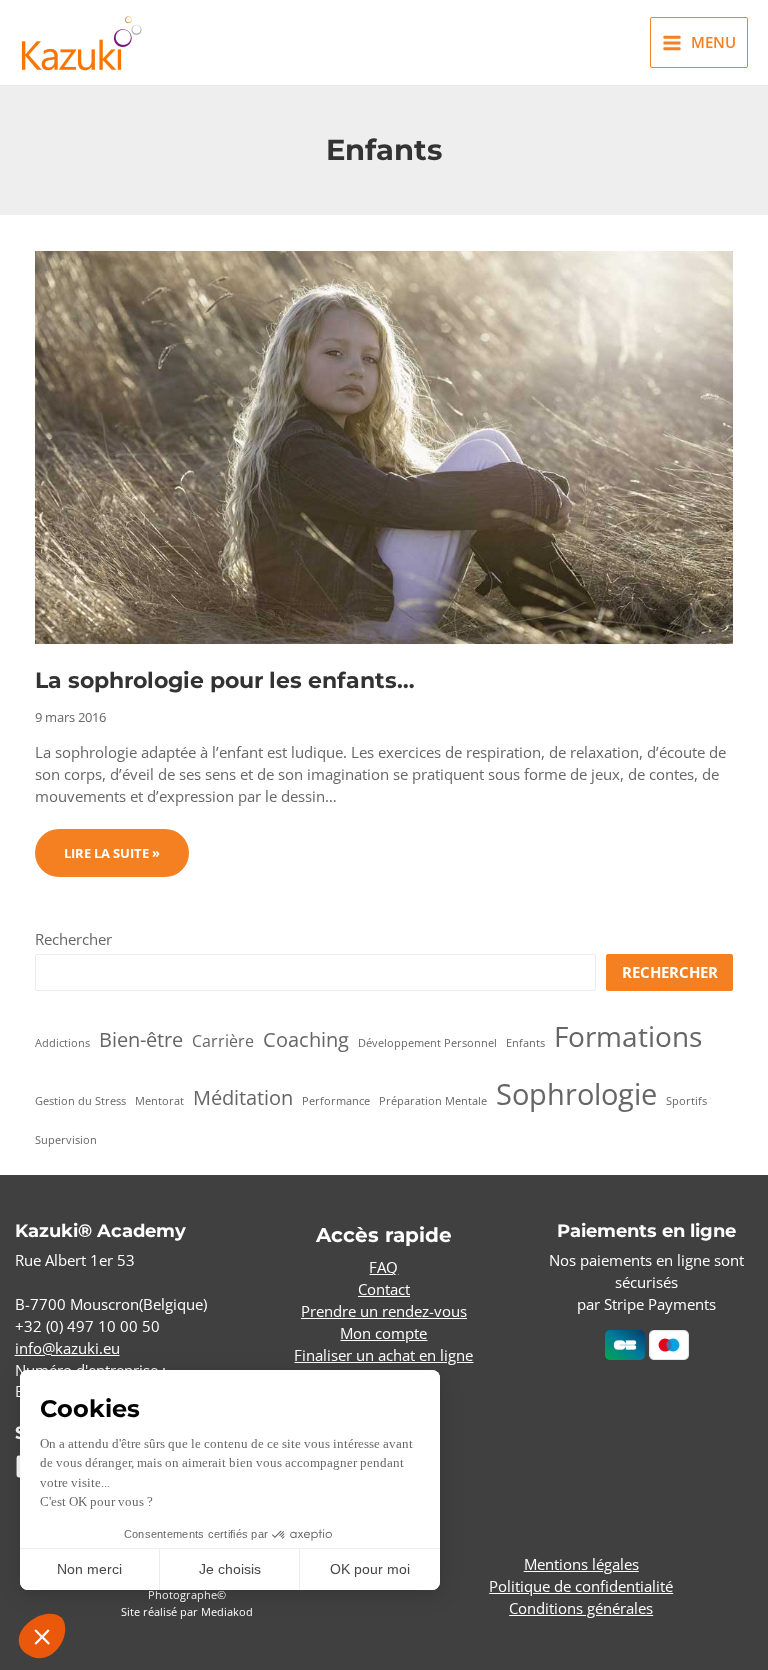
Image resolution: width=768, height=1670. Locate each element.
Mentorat (159, 1101)
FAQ (383, 1267)
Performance (336, 1101)
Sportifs (686, 1101)
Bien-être (141, 1039)
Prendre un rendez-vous (384, 1311)
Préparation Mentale (433, 1101)
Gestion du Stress (80, 1101)
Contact (384, 1289)
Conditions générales (581, 1608)
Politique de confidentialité (581, 1586)
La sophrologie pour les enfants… (225, 680)
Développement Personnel (427, 1043)
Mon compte (383, 1333)
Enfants (525, 1043)
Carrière (223, 1041)
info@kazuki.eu (67, 1348)
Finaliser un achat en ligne (383, 1355)
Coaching (306, 1039)
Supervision (66, 1140)
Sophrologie (576, 1094)
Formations (628, 1036)
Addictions (62, 1043)
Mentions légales (581, 1564)
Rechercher (73, 939)
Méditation (243, 1097)
